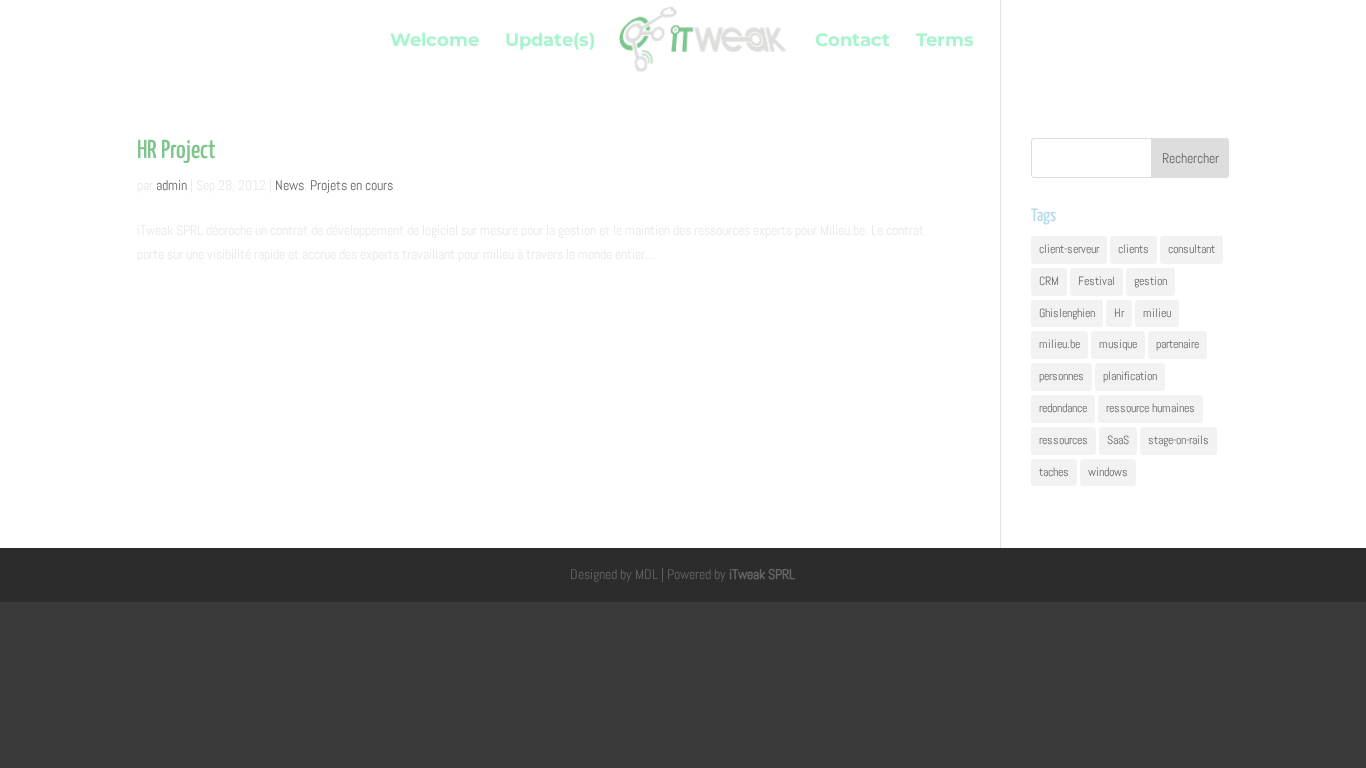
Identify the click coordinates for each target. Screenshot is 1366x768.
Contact (852, 42)
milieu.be (1059, 344)
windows (1108, 472)
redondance (1063, 408)
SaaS (1118, 440)
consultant (1191, 249)
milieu (1157, 313)
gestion (1150, 281)
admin (171, 185)
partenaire (1177, 344)
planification (1130, 376)
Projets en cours (351, 185)
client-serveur (1069, 249)
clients (1133, 249)
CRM (1049, 281)
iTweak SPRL (762, 574)
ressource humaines (1150, 408)
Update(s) (550, 42)
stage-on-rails (1178, 440)
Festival (1096, 281)
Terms (945, 42)
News (289, 185)
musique (1118, 344)
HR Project (176, 151)
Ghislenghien (1067, 313)
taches (1054, 472)
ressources (1063, 440)
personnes (1061, 376)
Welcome (434, 42)
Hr (1119, 313)
